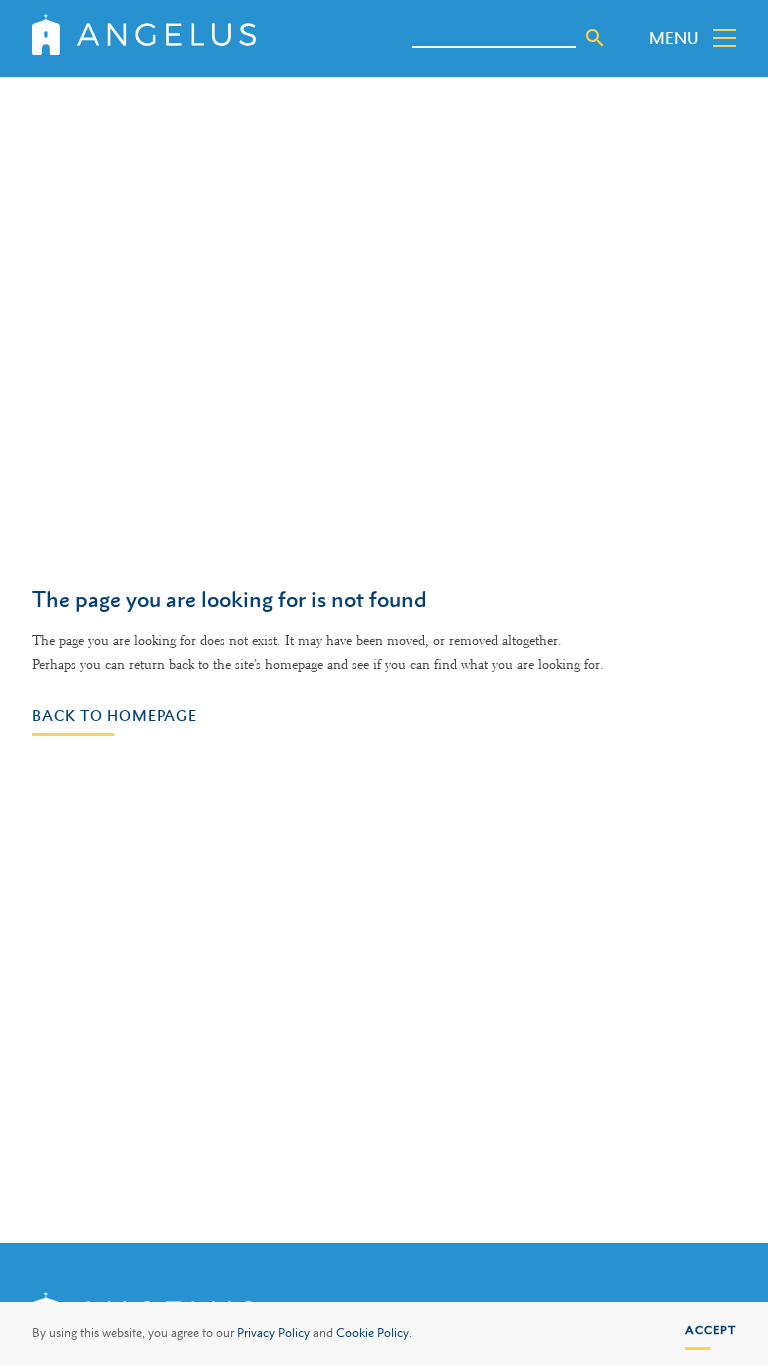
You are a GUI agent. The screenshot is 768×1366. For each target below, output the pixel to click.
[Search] (595, 38)
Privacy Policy (273, 1333)
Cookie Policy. (374, 1333)
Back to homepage (114, 715)
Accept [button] (710, 1330)
